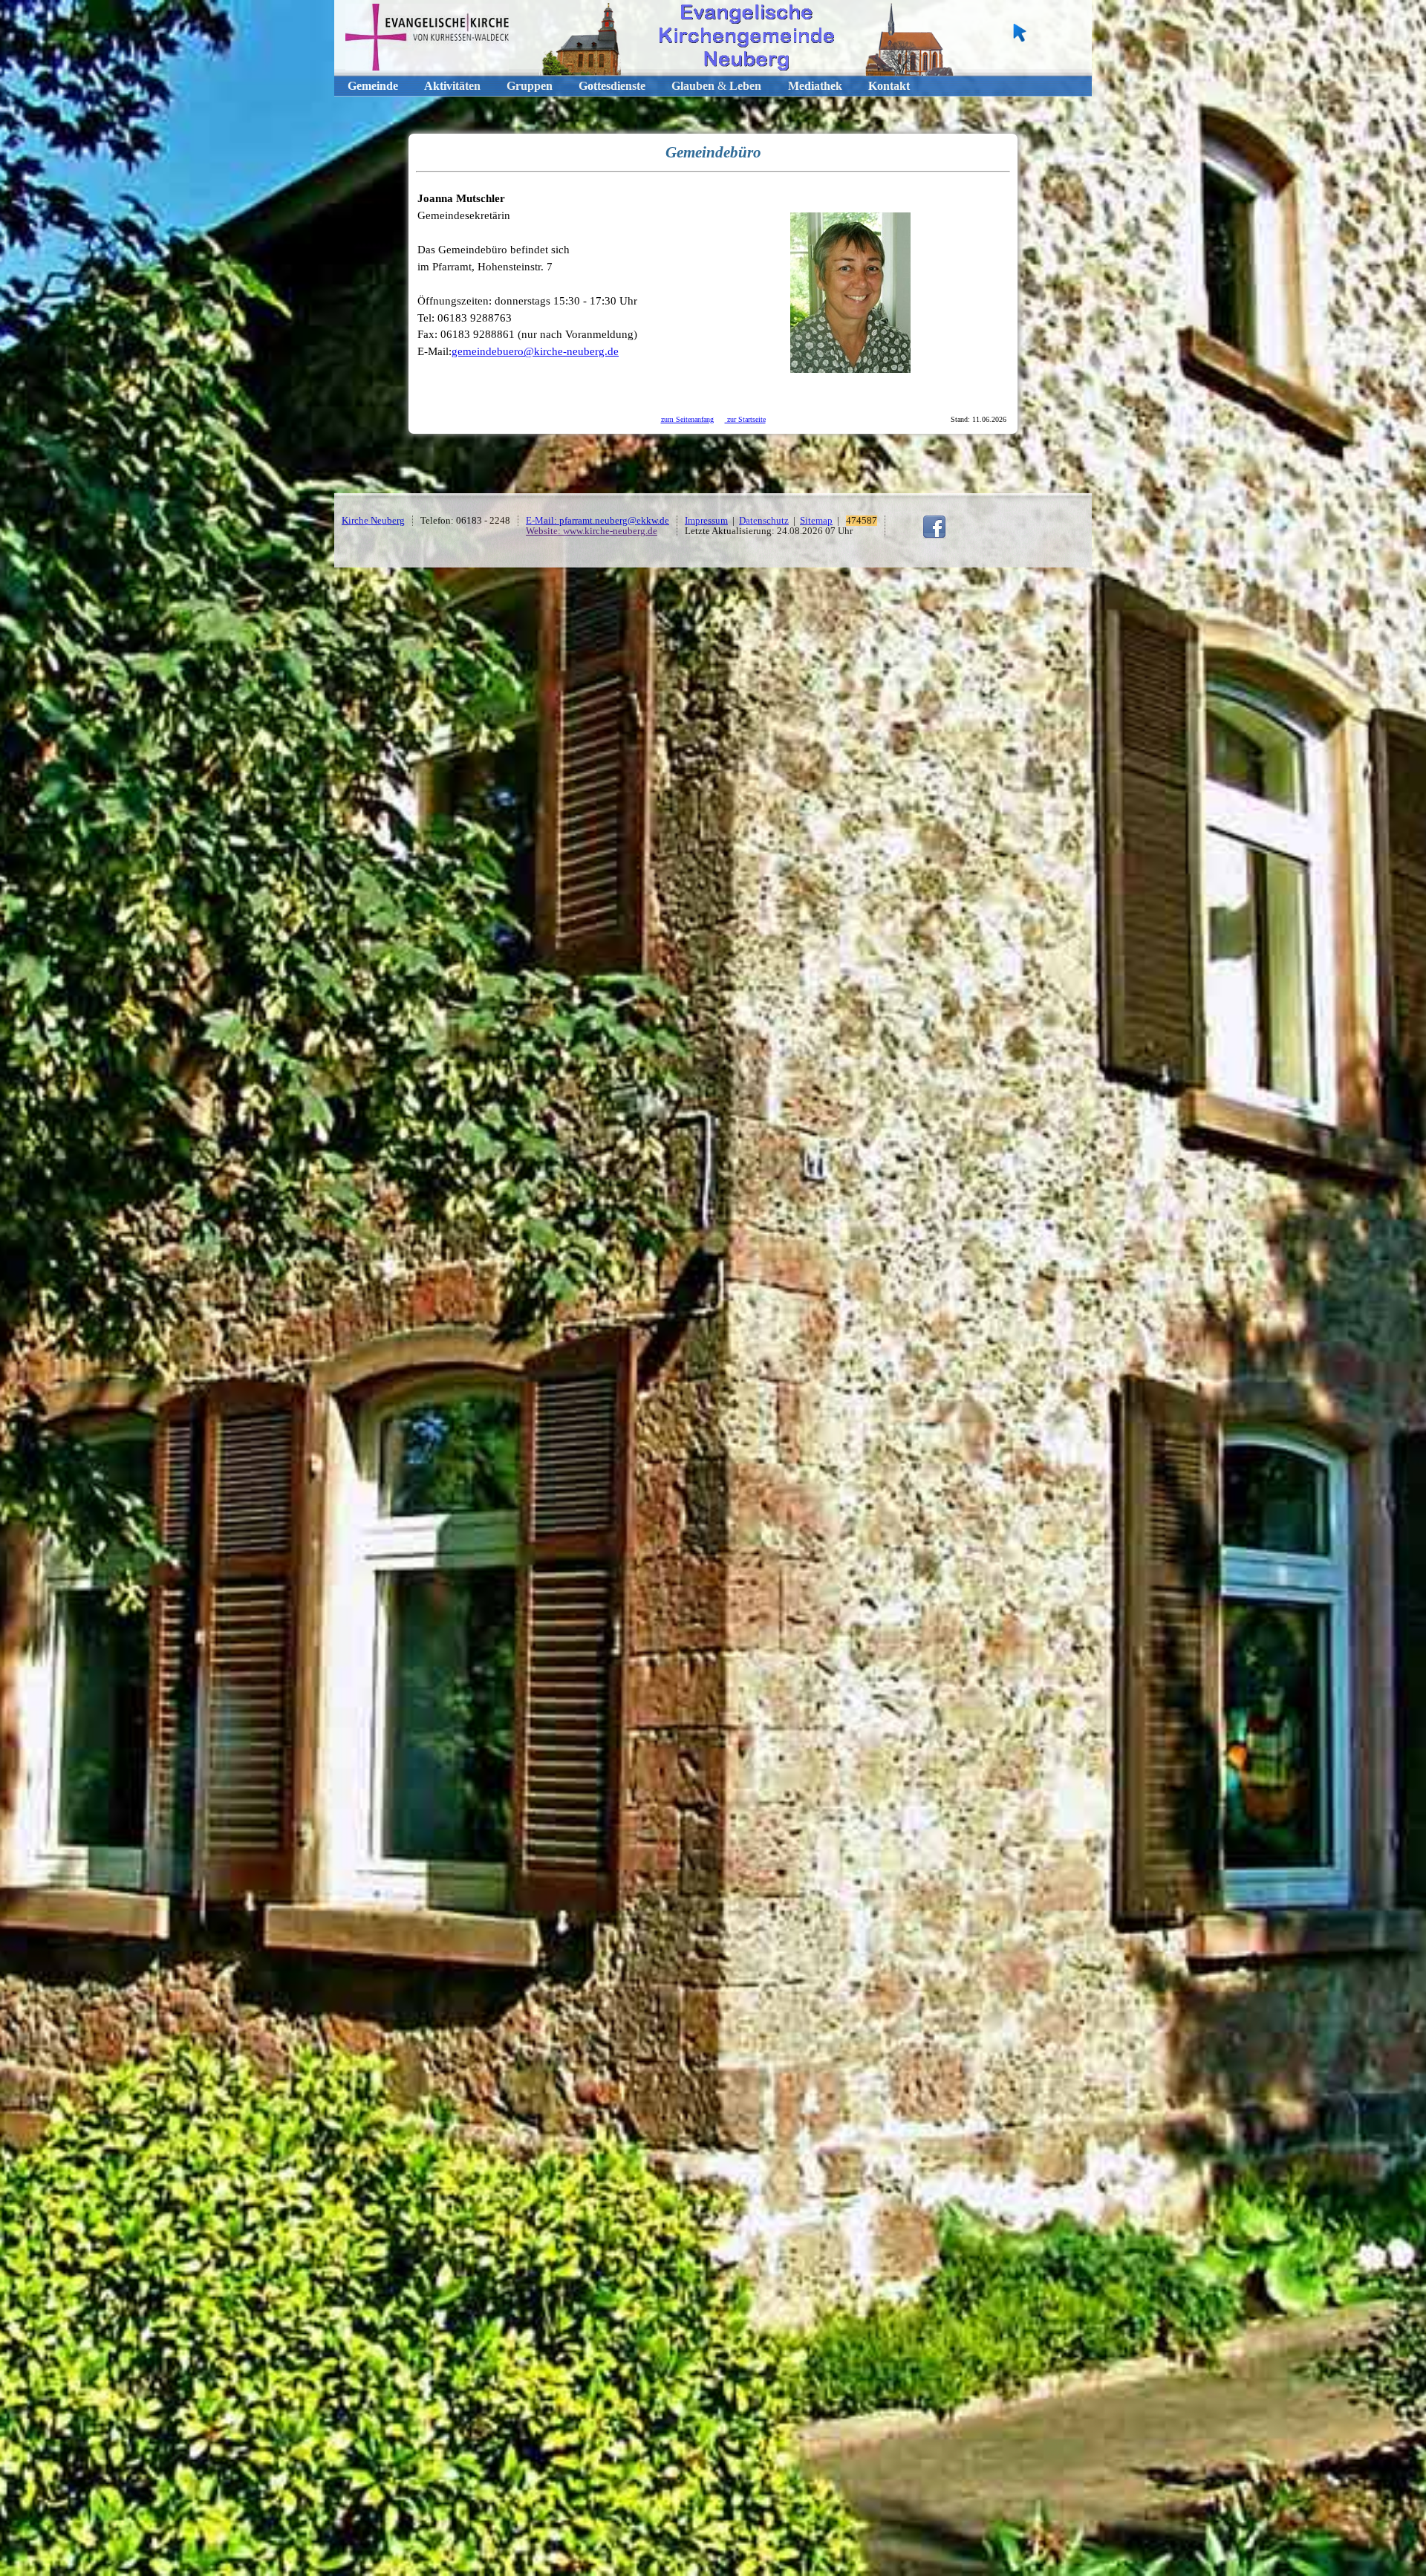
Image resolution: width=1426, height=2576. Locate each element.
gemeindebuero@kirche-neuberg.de (535, 351)
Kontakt (889, 86)
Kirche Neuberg (373, 521)
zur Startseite (745, 419)
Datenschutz (764, 521)
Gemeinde (373, 86)
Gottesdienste (612, 86)
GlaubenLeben (716, 86)
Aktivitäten (452, 86)
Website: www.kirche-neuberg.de (592, 531)
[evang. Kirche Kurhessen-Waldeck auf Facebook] (934, 536)
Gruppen (530, 86)
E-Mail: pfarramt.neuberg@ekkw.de (598, 521)
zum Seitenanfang (687, 419)
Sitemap (816, 521)
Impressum (706, 521)
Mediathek (815, 86)
